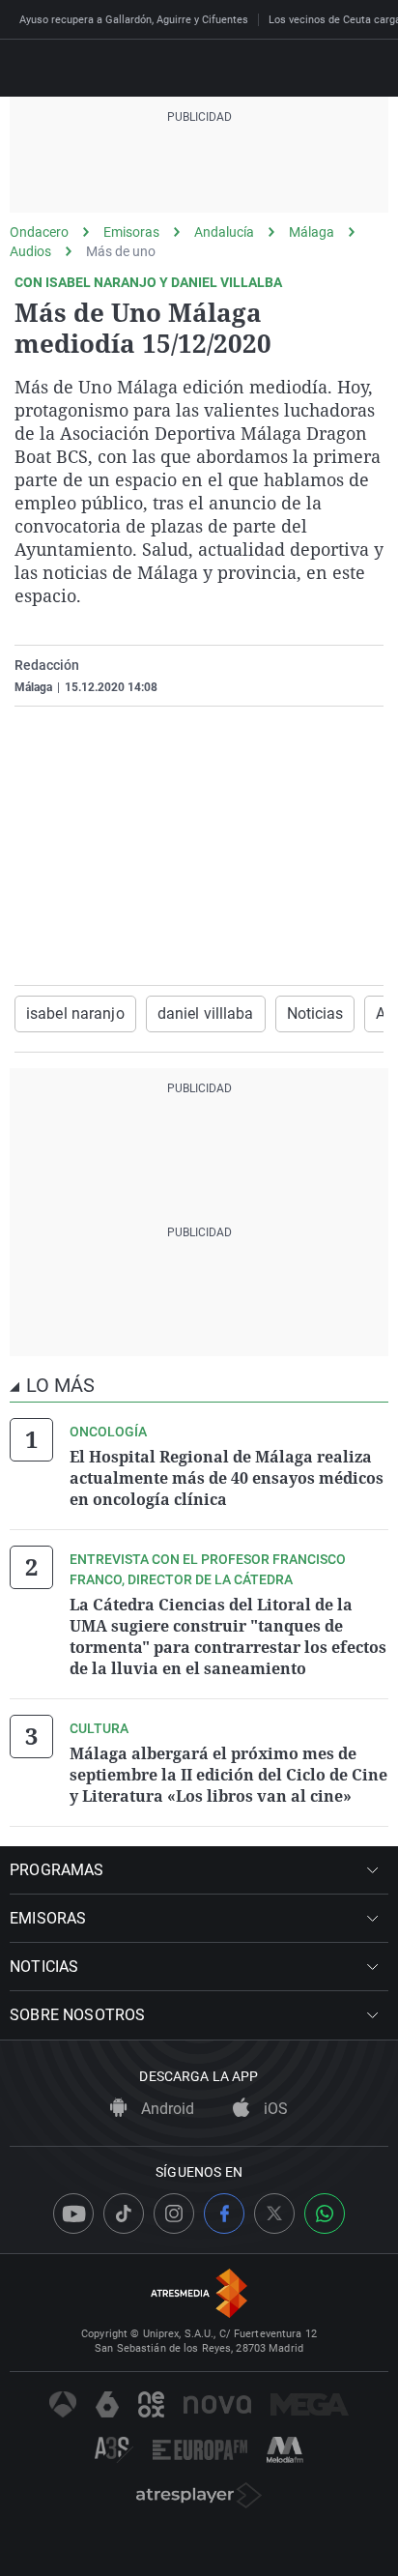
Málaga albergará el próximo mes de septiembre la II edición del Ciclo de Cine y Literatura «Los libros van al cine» (228, 1775)
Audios (30, 251)
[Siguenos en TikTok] (124, 2214)
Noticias (315, 1013)
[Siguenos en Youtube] (73, 2214)
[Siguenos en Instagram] (174, 2214)
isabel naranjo (75, 1013)
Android (166, 2109)
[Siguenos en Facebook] (224, 2214)
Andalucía (224, 232)
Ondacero (39, 232)
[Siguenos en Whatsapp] (325, 2214)
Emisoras (131, 232)
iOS (274, 2109)
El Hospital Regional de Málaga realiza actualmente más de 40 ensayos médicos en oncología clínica (227, 1478)
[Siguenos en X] (274, 2214)
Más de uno (121, 251)
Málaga (312, 232)
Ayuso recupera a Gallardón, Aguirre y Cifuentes (134, 20)
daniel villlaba (206, 1013)
